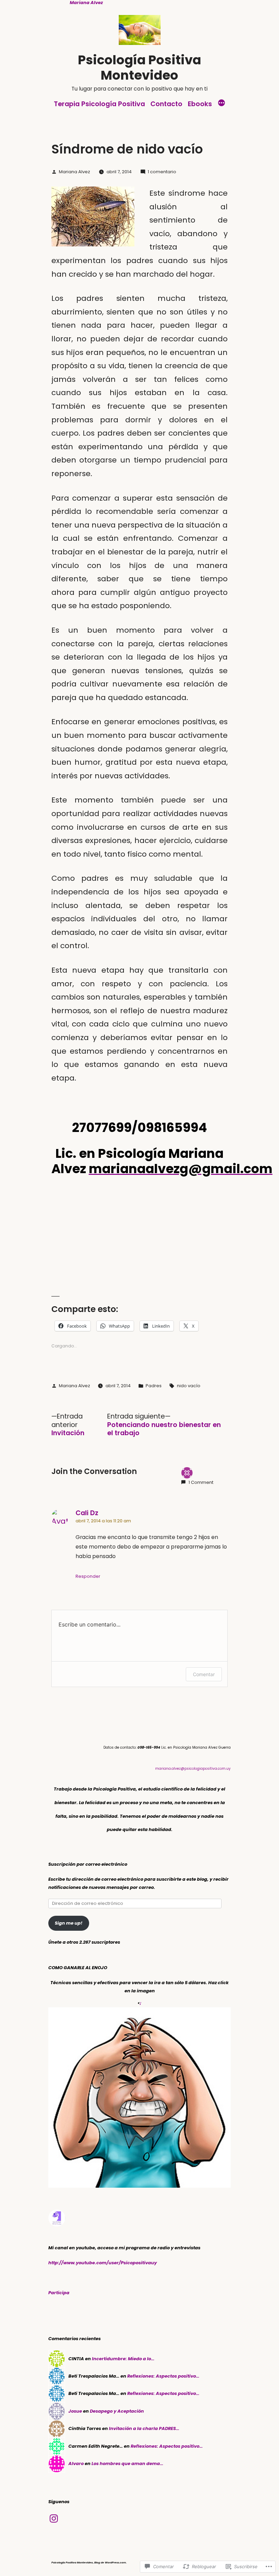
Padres (154, 1386)
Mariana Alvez (75, 172)
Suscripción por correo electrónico (88, 1864)
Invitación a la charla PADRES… (144, 2428)
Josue (75, 2411)
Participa (59, 2293)
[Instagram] (54, 2518)
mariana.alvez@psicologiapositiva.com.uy (193, 1769)
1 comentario (162, 172)
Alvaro (76, 2464)
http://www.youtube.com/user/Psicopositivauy (103, 2263)
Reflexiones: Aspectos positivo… (163, 2376)
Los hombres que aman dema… (127, 2464)
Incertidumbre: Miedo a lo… (123, 2359)
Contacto (166, 104)
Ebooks (200, 104)
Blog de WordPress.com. (110, 2563)
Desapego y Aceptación (117, 2411)
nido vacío (189, 1386)
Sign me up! (69, 1923)
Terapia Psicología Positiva (99, 104)
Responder (88, 1576)
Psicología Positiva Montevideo (139, 68)
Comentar (204, 1674)
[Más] (221, 104)
